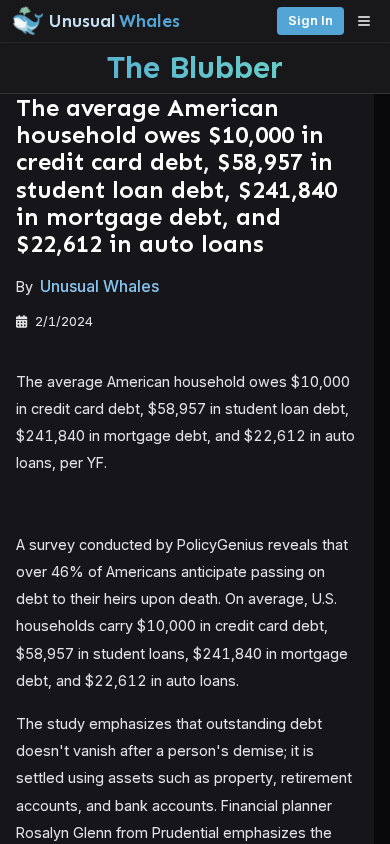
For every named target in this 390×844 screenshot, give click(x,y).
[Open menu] (369, 21)
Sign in (310, 20)
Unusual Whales (99, 286)
